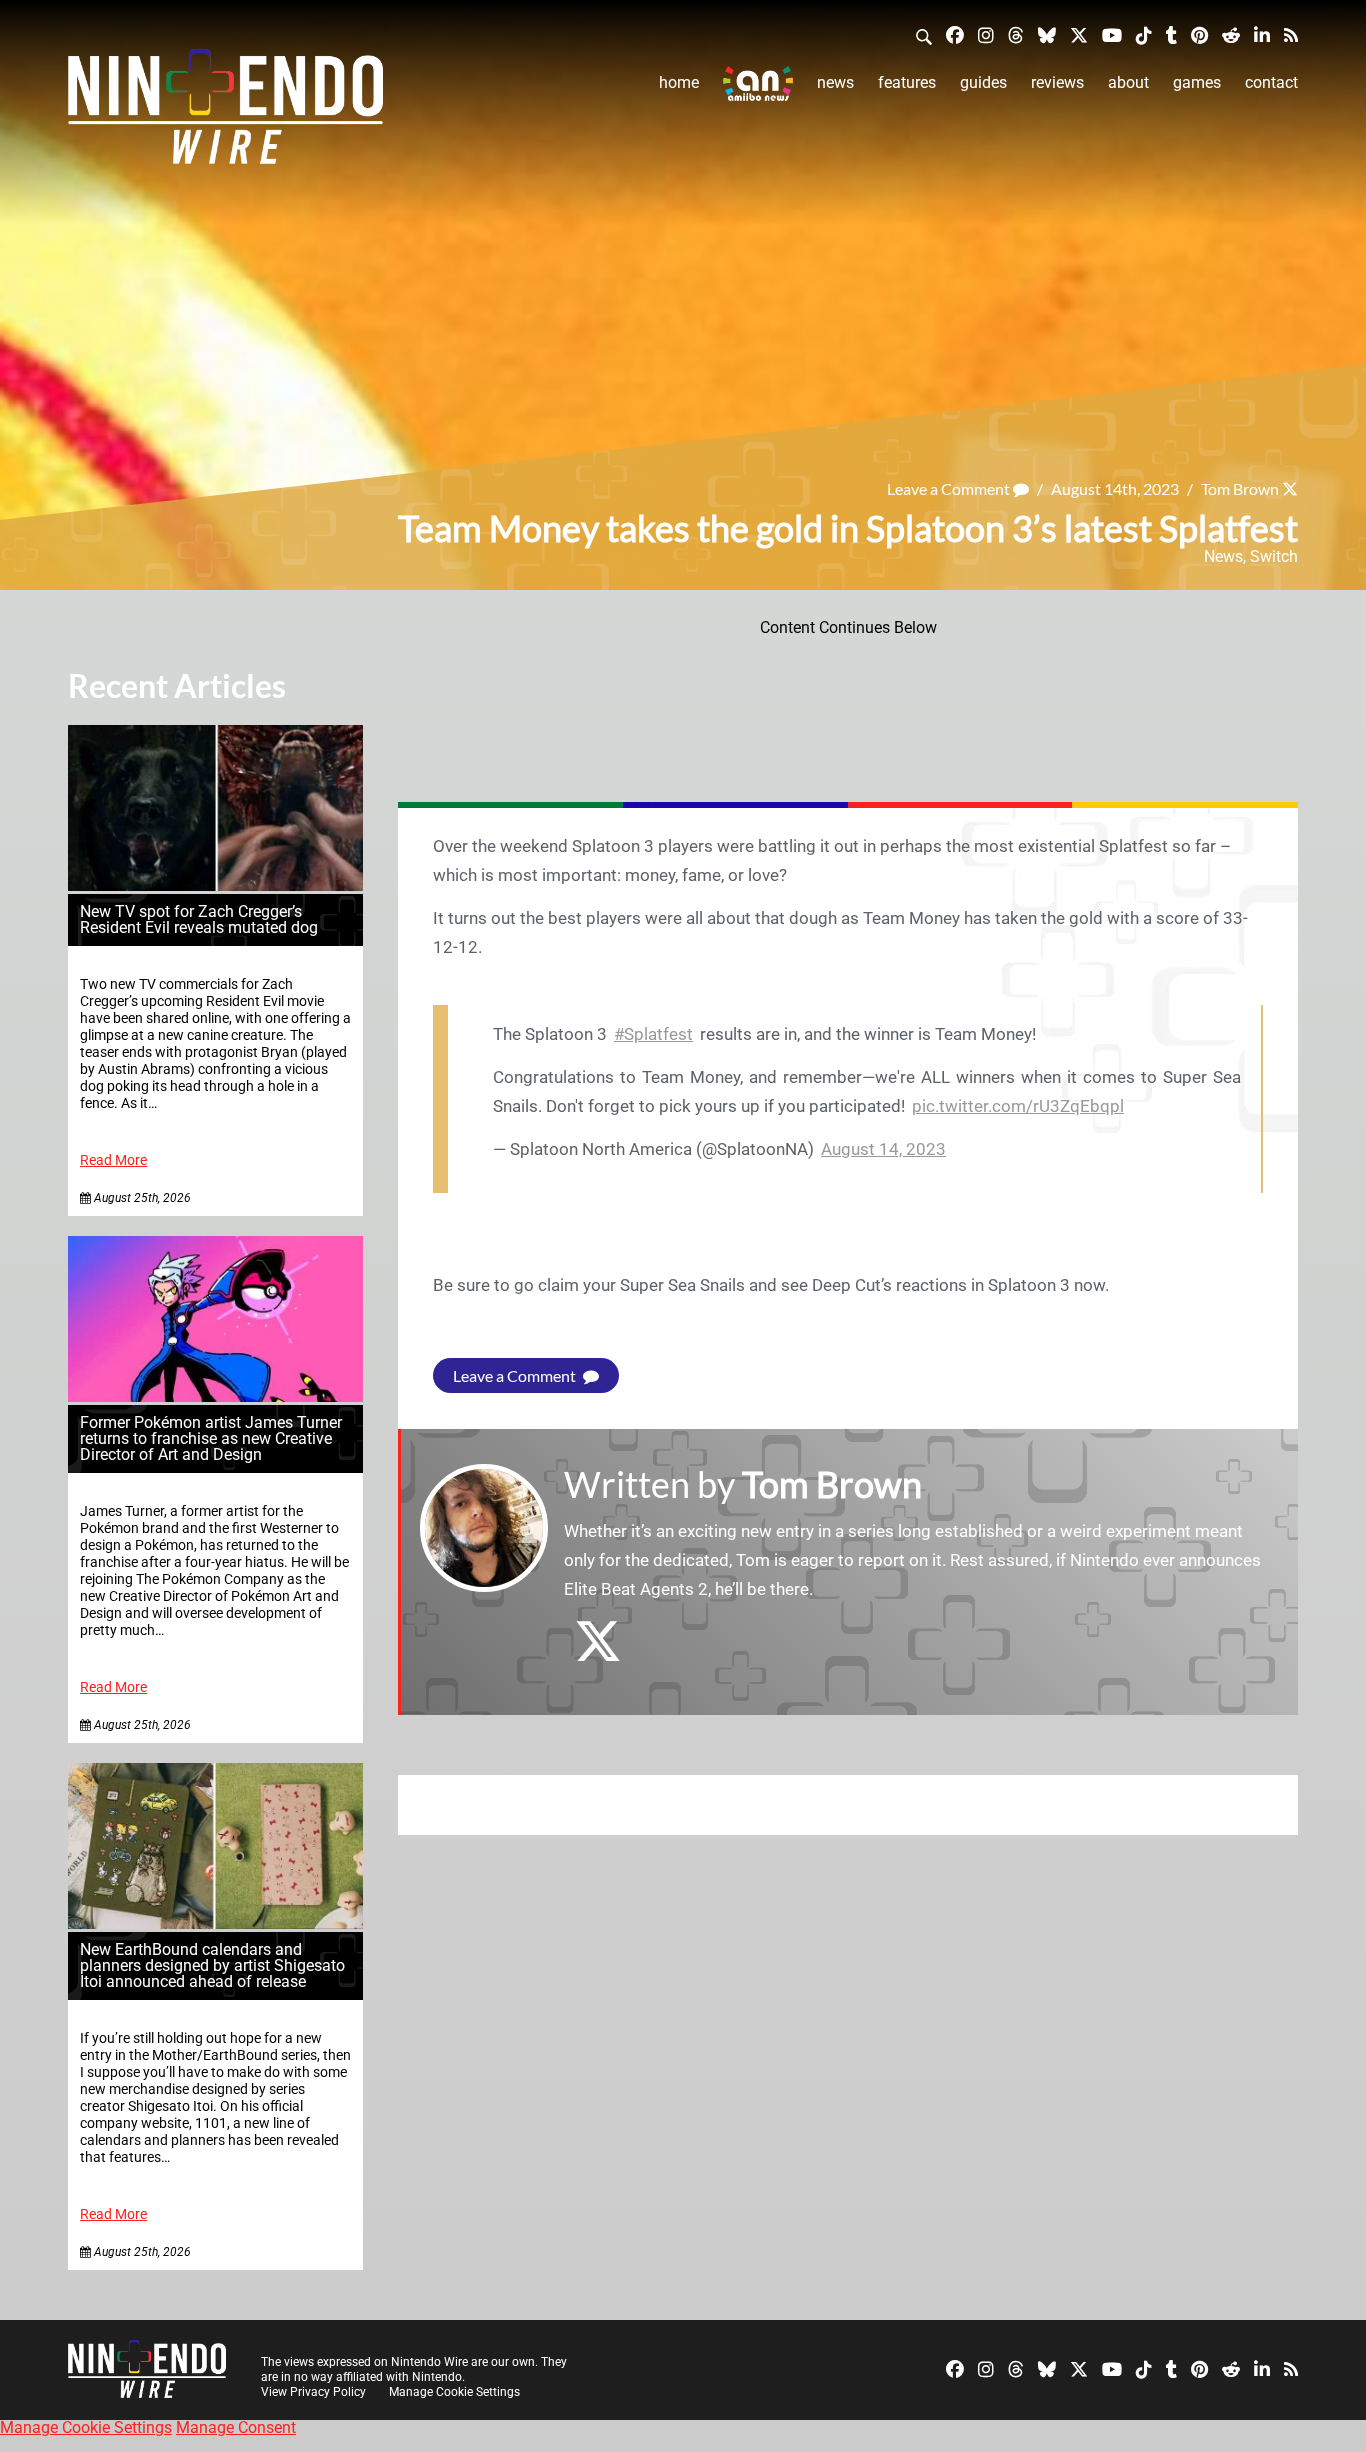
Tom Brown (1240, 488)
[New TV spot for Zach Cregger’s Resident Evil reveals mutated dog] (215, 885)
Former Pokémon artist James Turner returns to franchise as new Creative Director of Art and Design (211, 1438)
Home (679, 82)
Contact (1271, 82)
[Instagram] (986, 34)
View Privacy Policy (313, 2392)
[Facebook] (955, 34)
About (1128, 82)
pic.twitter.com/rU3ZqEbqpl (1018, 1106)
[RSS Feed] (1291, 34)
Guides (983, 82)
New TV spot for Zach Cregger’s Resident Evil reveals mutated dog (199, 919)
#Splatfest (653, 1034)
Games (1197, 82)
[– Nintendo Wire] (225, 113)
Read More (113, 1160)
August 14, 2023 (883, 1149)
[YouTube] (1112, 34)
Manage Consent (236, 2427)
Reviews (1057, 82)
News (835, 82)
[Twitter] (1079, 34)
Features (907, 82)
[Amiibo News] (758, 83)
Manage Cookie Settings (454, 2392)
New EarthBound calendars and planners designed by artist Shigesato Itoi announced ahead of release (212, 1965)
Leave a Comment (950, 488)
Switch (1274, 556)
